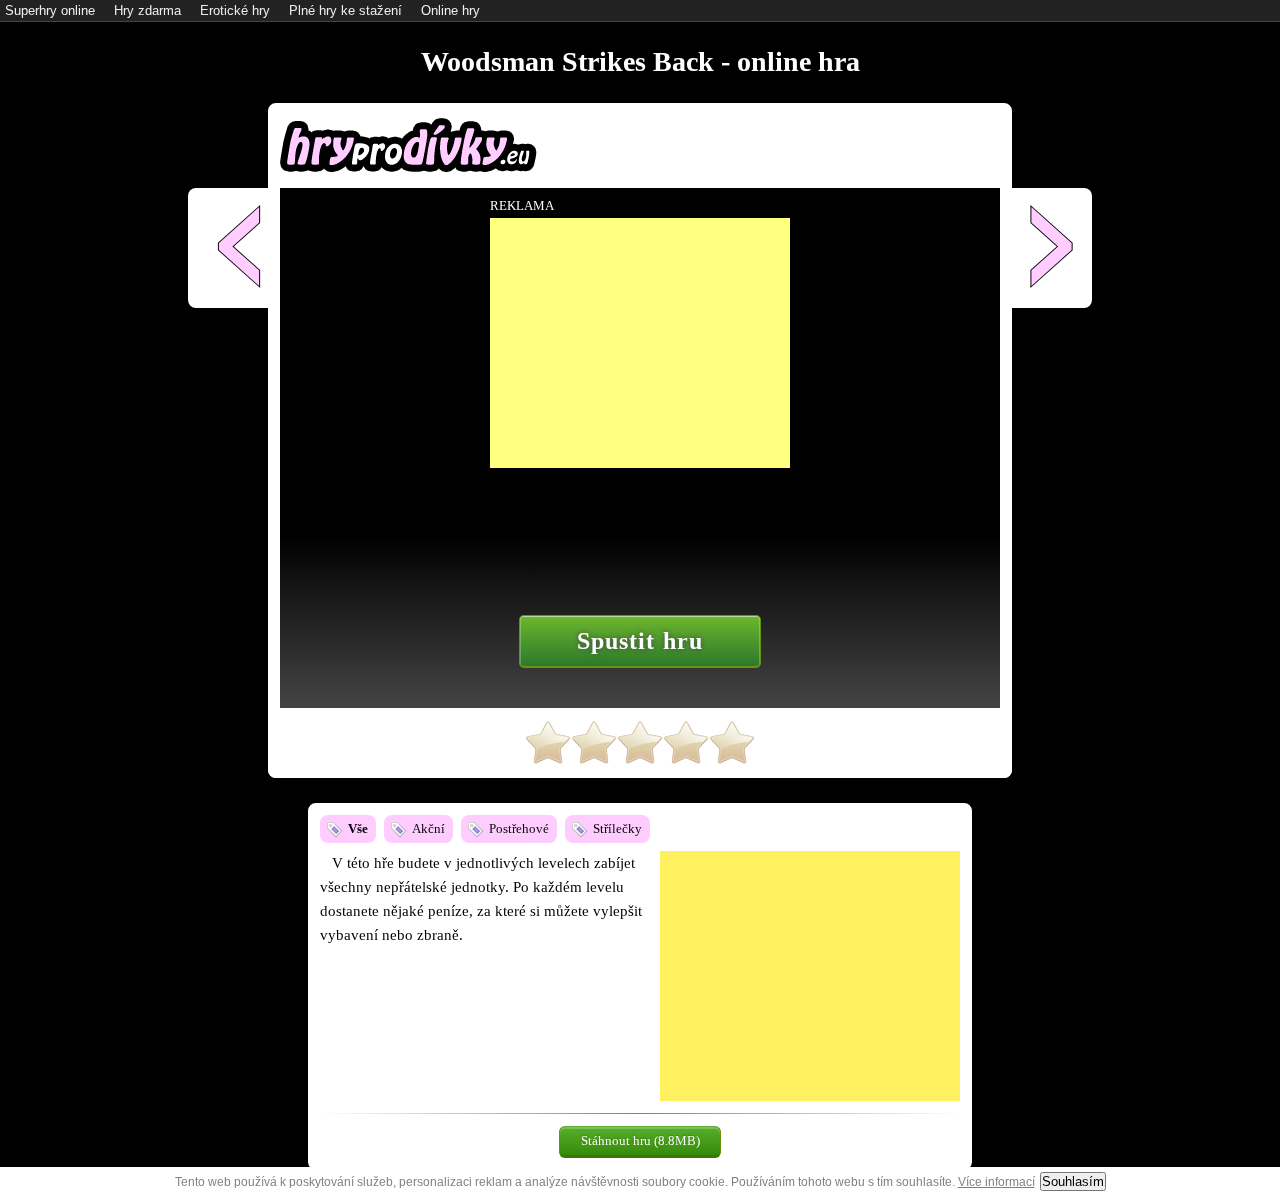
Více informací (996, 1182)
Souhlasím (1073, 1181)
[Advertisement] (810, 976)
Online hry (450, 10)
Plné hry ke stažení (345, 10)
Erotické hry (235, 10)
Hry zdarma (147, 10)
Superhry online (50, 10)
